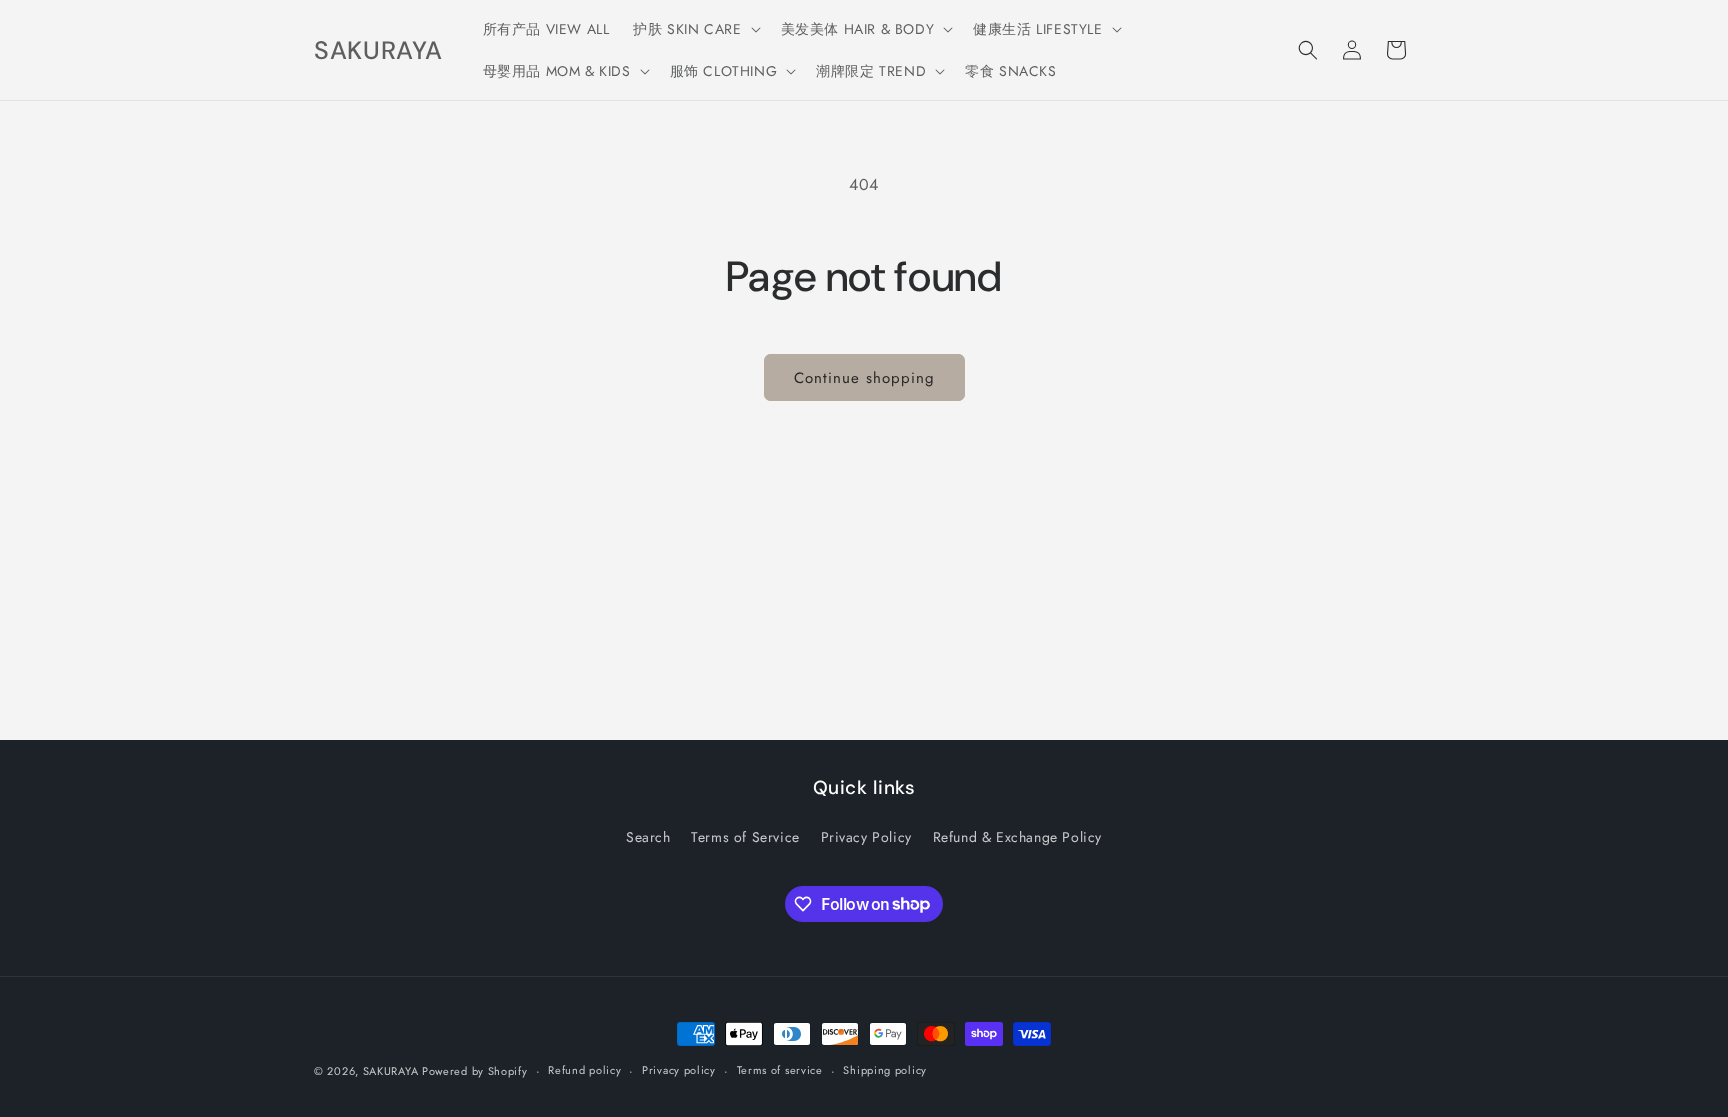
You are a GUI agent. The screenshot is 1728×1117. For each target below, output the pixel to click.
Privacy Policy (866, 837)
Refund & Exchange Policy (1017, 837)
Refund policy (584, 1070)
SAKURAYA (392, 1071)
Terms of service (780, 1070)
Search (648, 837)
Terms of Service (745, 837)
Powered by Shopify (475, 1071)
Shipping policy (885, 1070)
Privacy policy (679, 1070)
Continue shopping (864, 378)
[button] (694, 29)
